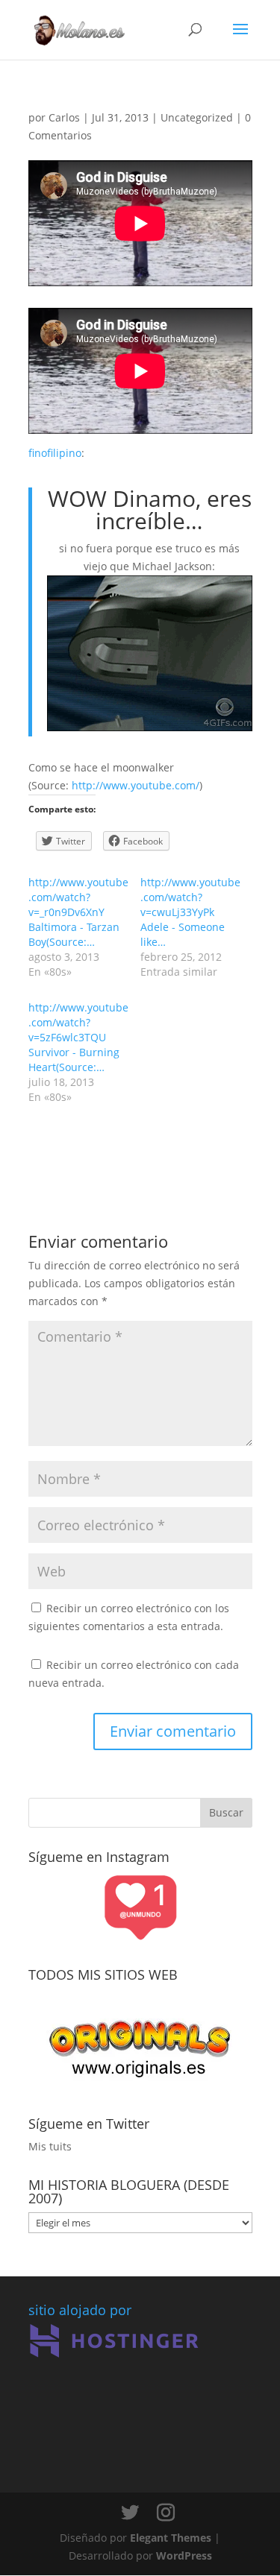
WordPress (184, 2556)
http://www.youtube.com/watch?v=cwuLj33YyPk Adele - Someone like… (190, 912)
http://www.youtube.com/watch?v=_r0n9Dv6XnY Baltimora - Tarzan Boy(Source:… (78, 912)
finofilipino (55, 453)
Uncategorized (197, 117)
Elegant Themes (171, 2538)
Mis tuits (50, 2146)
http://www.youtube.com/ (136, 785)
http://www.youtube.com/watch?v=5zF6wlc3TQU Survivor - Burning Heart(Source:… (78, 1037)
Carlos (64, 117)
